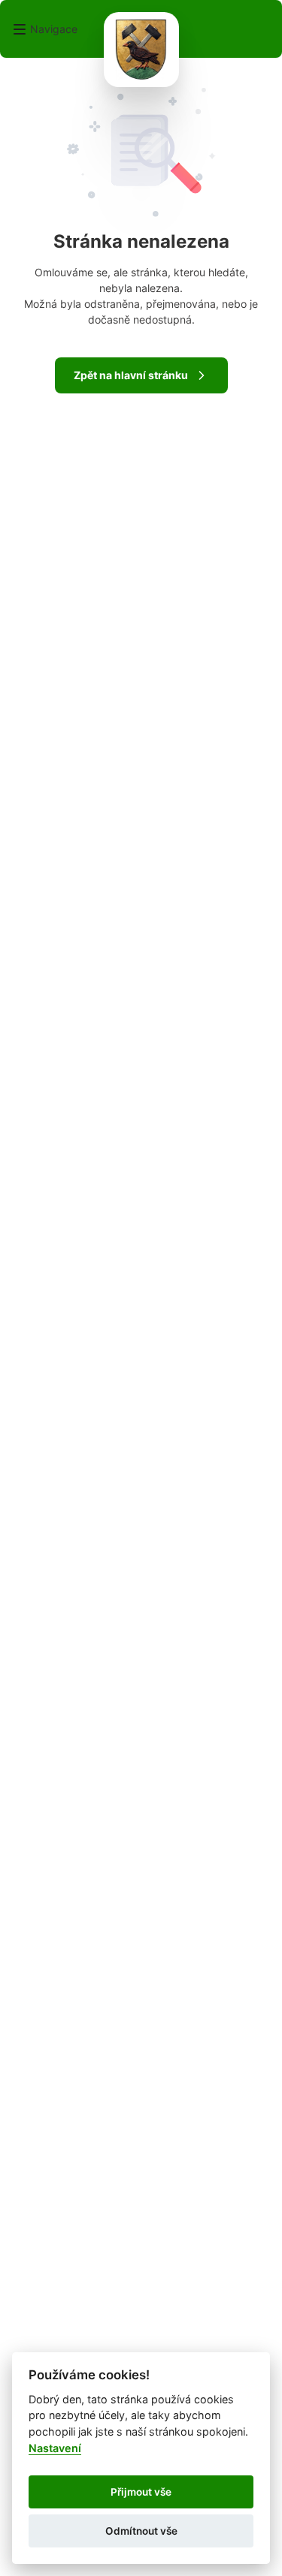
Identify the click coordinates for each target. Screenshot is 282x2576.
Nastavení (55, 2448)
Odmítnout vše (141, 2531)
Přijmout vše (141, 2492)
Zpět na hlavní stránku (131, 375)
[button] (45, 29)
